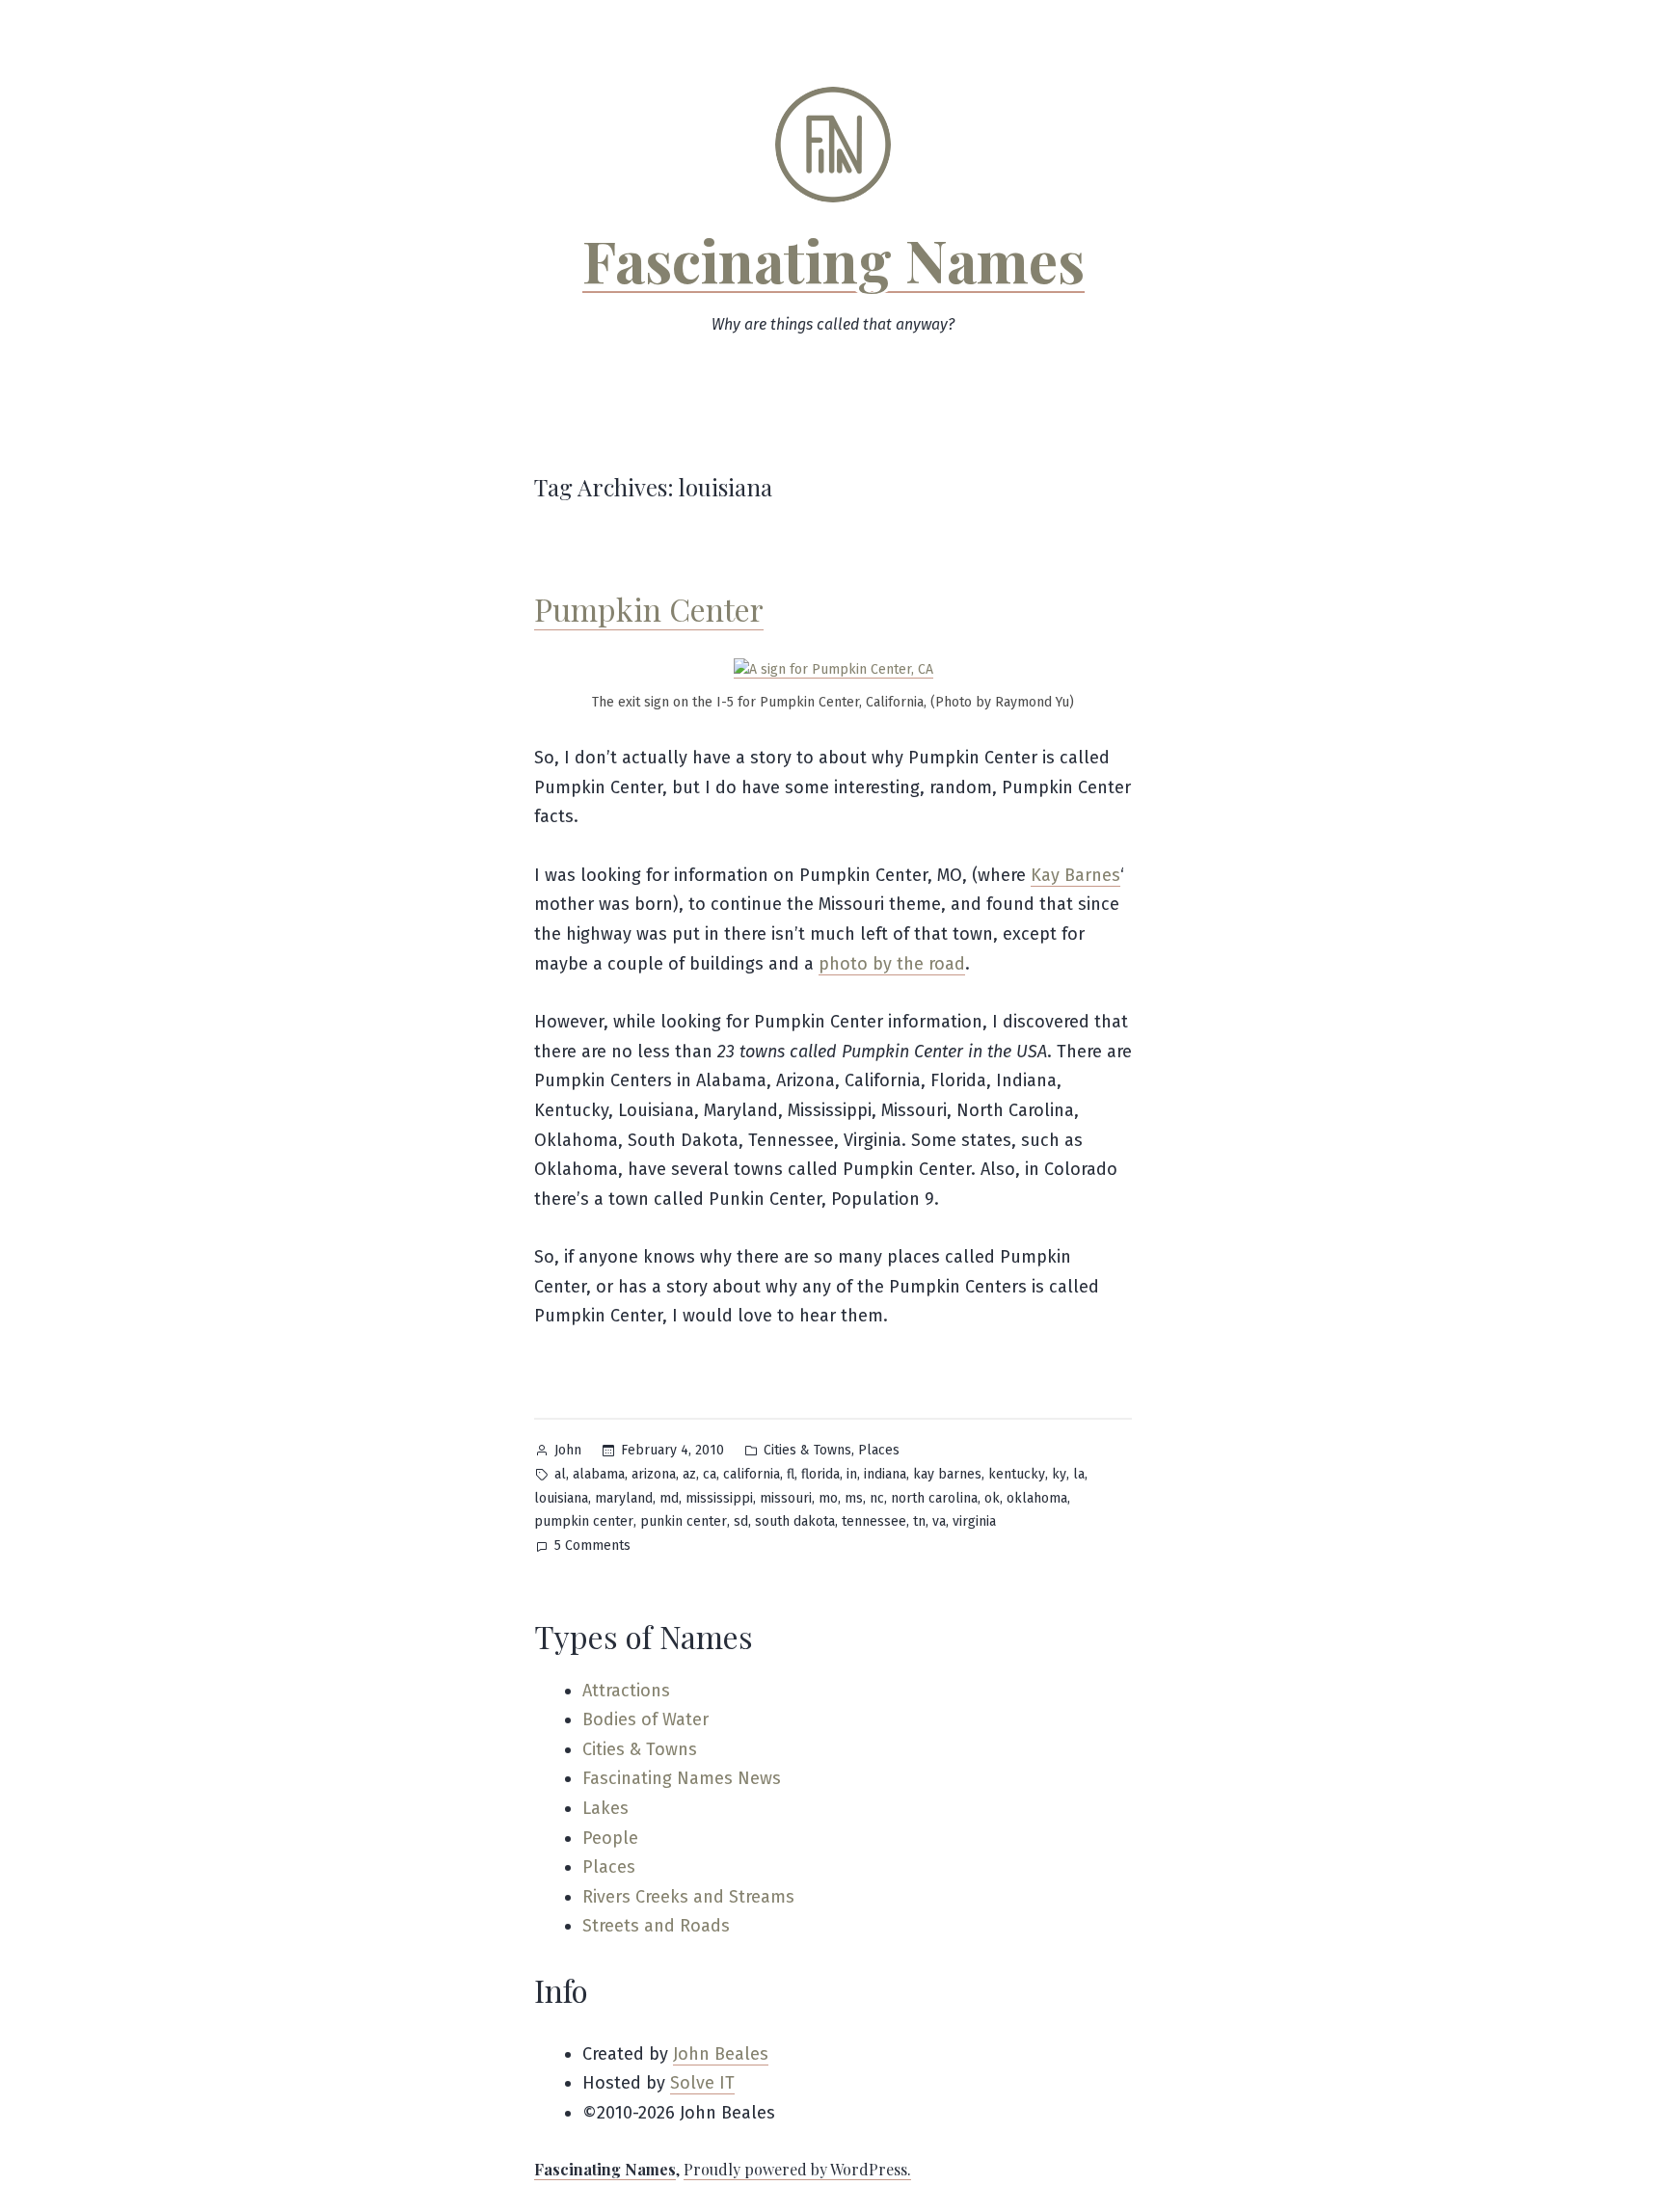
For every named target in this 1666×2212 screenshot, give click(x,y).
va (939, 1521)
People (610, 1838)
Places (879, 1450)
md (669, 1498)
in (852, 1474)
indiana (885, 1474)
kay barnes (947, 1474)
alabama (599, 1474)
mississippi (719, 1498)
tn (919, 1521)
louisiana (561, 1498)
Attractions (626, 1691)
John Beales (721, 2054)
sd (741, 1521)
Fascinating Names (833, 259)
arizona (654, 1474)
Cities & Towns (807, 1450)
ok (992, 1498)
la (1079, 1474)
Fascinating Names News (682, 1778)
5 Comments (592, 1547)
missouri (786, 1498)
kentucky (1017, 1474)
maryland (624, 1498)
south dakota (795, 1521)
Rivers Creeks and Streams (688, 1897)
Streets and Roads (656, 1926)
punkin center (684, 1521)
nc (877, 1498)
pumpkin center (584, 1521)
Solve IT (702, 2083)
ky (1059, 1474)
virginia (974, 1521)
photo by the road (892, 964)
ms (854, 1498)
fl (791, 1474)
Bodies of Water (645, 1719)
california (752, 1474)
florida (820, 1474)
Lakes (605, 1808)
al (560, 1474)
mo (828, 1498)
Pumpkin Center (649, 609)
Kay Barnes (1075, 875)
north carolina (934, 1498)
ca (710, 1474)
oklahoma (1037, 1498)
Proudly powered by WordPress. (797, 2169)
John (568, 1450)
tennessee (874, 1521)
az (689, 1474)
